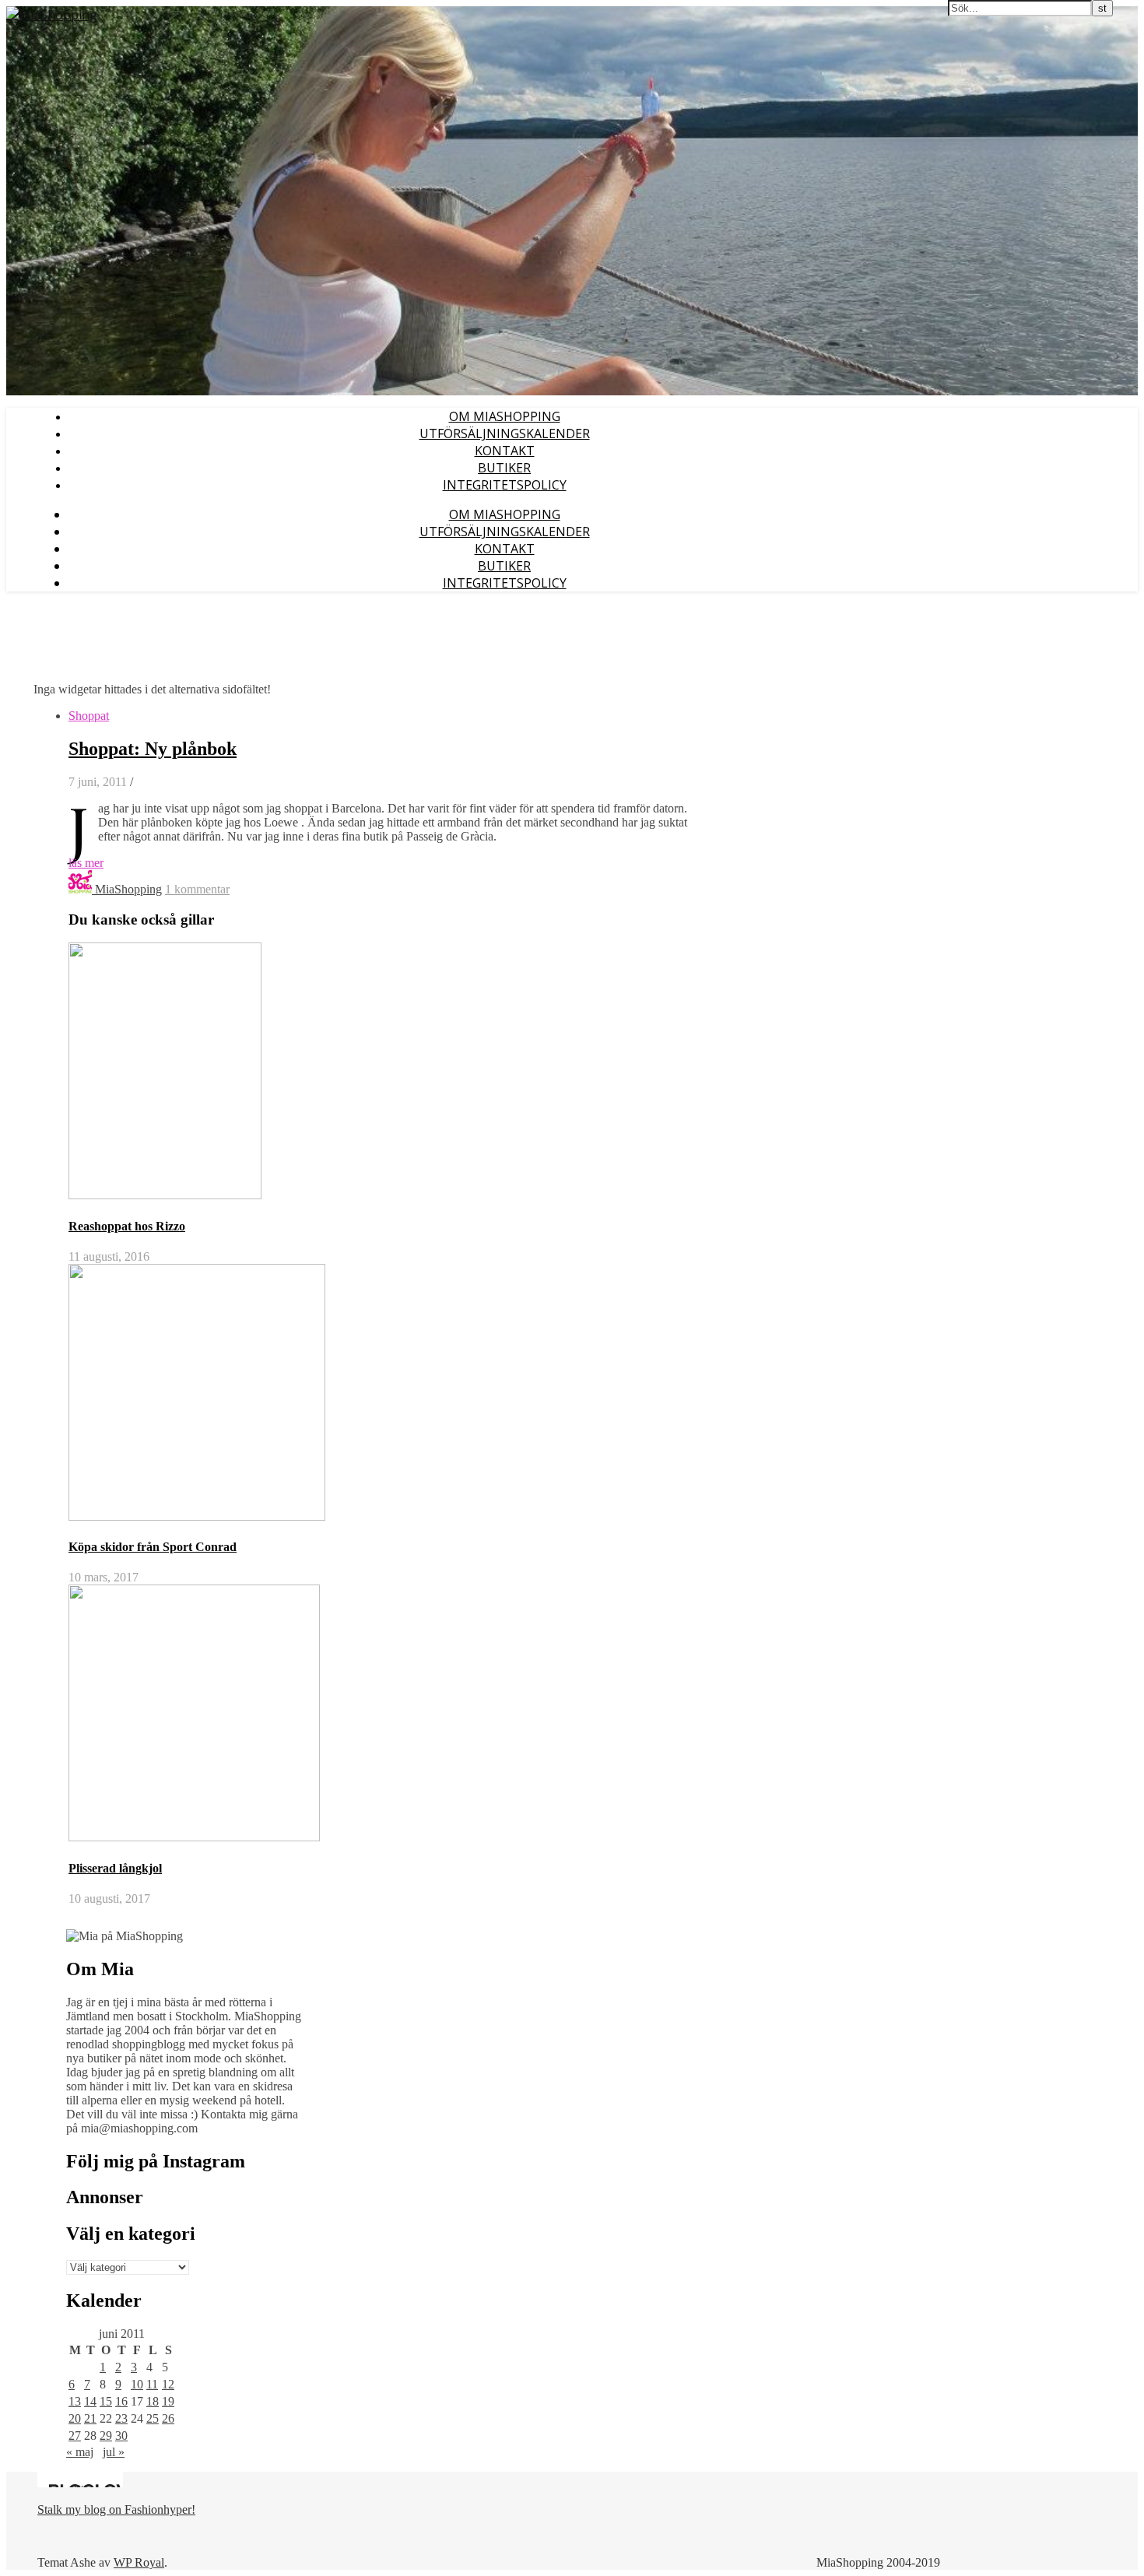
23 (121, 2418)
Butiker (504, 468)
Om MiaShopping (505, 416)
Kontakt (505, 451)
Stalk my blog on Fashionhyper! (116, 2509)
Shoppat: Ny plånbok (153, 749)
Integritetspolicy (505, 485)
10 (137, 2384)
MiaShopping (128, 889)
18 (153, 2401)
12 (168, 2384)
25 (153, 2418)
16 (121, 2401)
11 (152, 2384)
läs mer (86, 863)
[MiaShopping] (52, 15)
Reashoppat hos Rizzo (127, 1226)
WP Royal (139, 2562)
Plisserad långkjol (115, 1868)
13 (75, 2401)
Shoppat (89, 716)
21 (90, 2418)
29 (106, 2436)
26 (168, 2418)
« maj (80, 2452)
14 (90, 2401)
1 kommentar (197, 889)
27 (75, 2436)
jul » (114, 2452)
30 (121, 2436)
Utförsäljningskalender (505, 433)
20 (75, 2418)
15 (106, 2401)
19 (168, 2401)
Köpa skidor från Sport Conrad (153, 1547)
